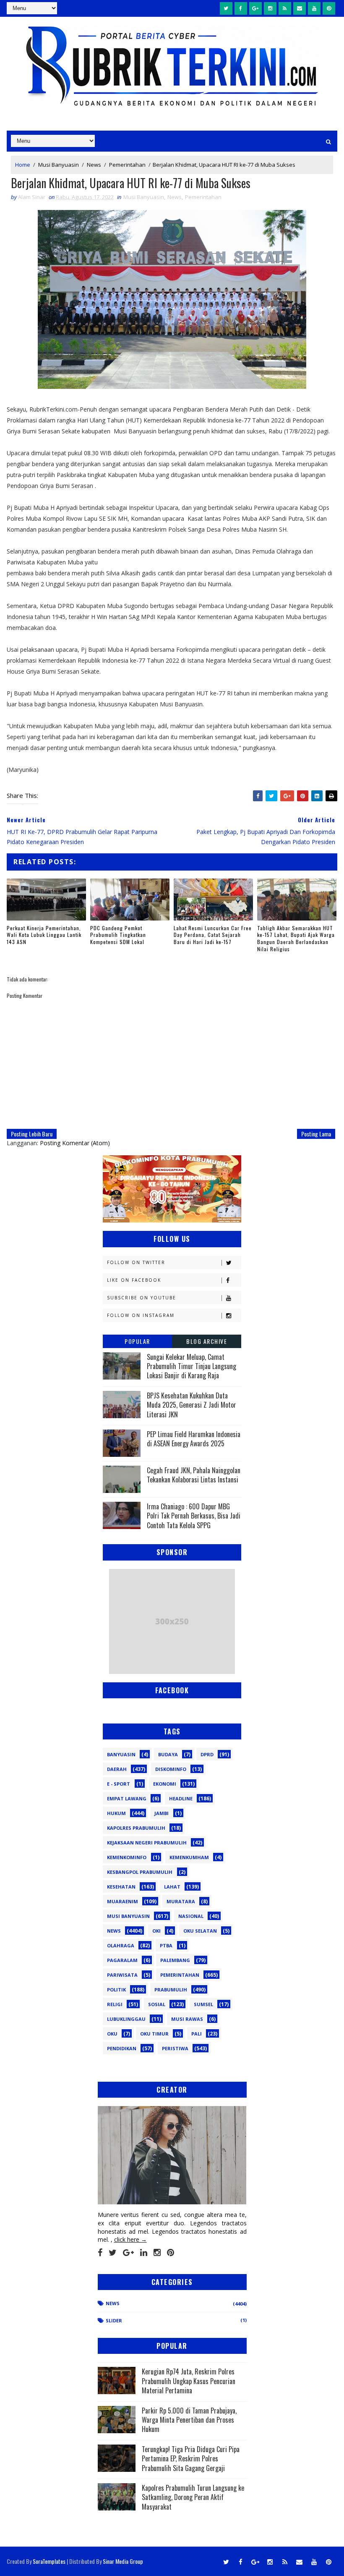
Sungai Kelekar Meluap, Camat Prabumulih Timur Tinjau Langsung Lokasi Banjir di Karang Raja (192, 1366)
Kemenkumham (189, 1857)
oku (112, 2034)
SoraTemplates (49, 2561)
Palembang (175, 1960)
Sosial (157, 2004)
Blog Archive (207, 1341)
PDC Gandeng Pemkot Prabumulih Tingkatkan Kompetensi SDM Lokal (118, 935)
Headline (181, 1798)
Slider (114, 2320)
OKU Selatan (200, 1931)
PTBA (166, 1945)
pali (197, 2034)
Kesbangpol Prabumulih (140, 1872)
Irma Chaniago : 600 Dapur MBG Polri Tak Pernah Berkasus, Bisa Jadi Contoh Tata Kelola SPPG (194, 1516)
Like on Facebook (134, 1280)
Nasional (191, 1916)
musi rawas (187, 2019)
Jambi (162, 1813)
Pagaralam (122, 1960)
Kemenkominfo (127, 1857)
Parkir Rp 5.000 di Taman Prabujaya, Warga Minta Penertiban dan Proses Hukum (189, 2420)
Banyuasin (121, 1754)
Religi (115, 2004)
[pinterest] (329, 8)
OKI (156, 1931)
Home (23, 165)
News (94, 165)
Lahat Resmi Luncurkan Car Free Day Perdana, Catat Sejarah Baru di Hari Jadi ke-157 (213, 935)
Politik (116, 1990)
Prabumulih (171, 1990)
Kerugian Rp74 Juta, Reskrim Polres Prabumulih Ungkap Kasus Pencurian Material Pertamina (189, 2381)
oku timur (154, 2034)
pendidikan (122, 2048)
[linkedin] (144, 2253)
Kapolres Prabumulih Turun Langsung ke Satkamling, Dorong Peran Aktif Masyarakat (193, 2497)
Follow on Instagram (141, 1315)
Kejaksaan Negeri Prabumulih (147, 1843)
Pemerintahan (127, 165)
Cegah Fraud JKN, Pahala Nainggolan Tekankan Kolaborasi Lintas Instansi (194, 1475)
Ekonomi (165, 1784)
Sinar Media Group (123, 2561)
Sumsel (203, 2004)
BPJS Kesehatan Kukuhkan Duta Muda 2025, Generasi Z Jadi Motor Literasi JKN (192, 1405)
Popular (137, 1341)
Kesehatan (121, 1887)
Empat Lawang (127, 1798)
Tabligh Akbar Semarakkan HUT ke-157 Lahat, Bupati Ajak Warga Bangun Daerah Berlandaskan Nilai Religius (296, 938)
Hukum (116, 1813)
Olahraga (121, 1945)
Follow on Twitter (136, 1262)
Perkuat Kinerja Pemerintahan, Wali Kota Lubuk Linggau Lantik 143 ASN (44, 935)
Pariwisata (122, 1975)
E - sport (119, 1784)
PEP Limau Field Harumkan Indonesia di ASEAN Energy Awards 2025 (194, 1439)
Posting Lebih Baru (32, 1134)
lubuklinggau (126, 2019)
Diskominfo (171, 1769)
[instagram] (270, 8)
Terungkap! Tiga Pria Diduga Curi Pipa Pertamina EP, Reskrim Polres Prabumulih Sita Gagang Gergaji (191, 2459)
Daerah (117, 1769)
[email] (300, 8)
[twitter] (226, 8)
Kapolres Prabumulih (136, 1828)
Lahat (172, 1887)
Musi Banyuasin (59, 165)
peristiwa (175, 2048)
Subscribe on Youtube (142, 1298)
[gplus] (255, 8)
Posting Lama (316, 1134)
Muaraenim (122, 1901)
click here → (130, 2239)
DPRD (207, 1754)
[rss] (285, 8)
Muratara (181, 1901)
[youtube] (314, 8)
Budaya (168, 1754)
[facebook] (241, 8)
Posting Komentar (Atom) (75, 1143)
